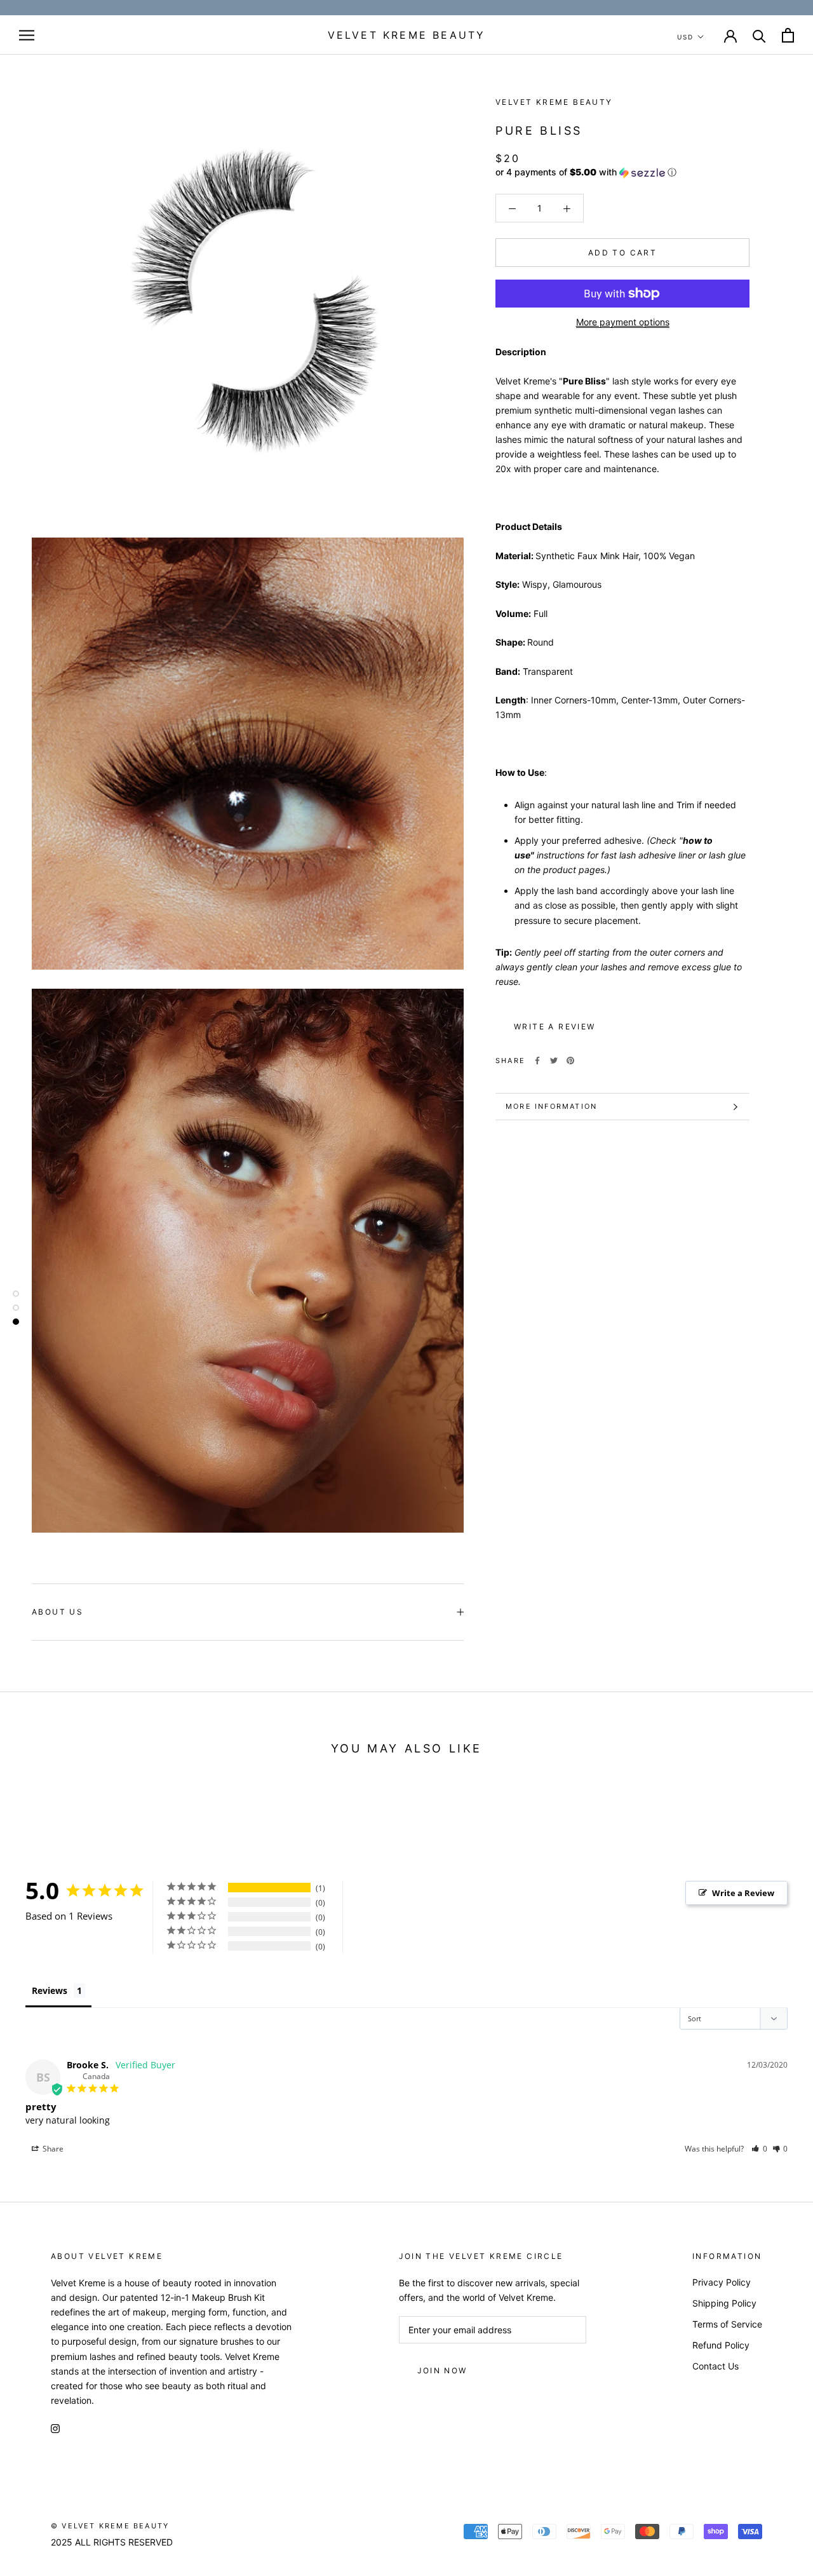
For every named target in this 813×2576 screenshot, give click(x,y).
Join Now (442, 2370)
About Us (57, 1612)
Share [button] (52, 2149)
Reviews (50, 1990)
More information (551, 1106)
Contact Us (716, 2366)
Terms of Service (727, 2324)
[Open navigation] (27, 35)
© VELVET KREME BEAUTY (110, 2526)
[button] (622, 173)
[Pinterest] (570, 1061)
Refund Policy (721, 2345)
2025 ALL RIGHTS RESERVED (112, 2542)
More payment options (623, 322)
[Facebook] (537, 1061)
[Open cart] (788, 35)
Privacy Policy (722, 2282)
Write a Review (743, 1893)
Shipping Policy (724, 2303)
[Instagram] (55, 2428)
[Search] (759, 35)
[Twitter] (554, 1061)
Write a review (555, 1027)
